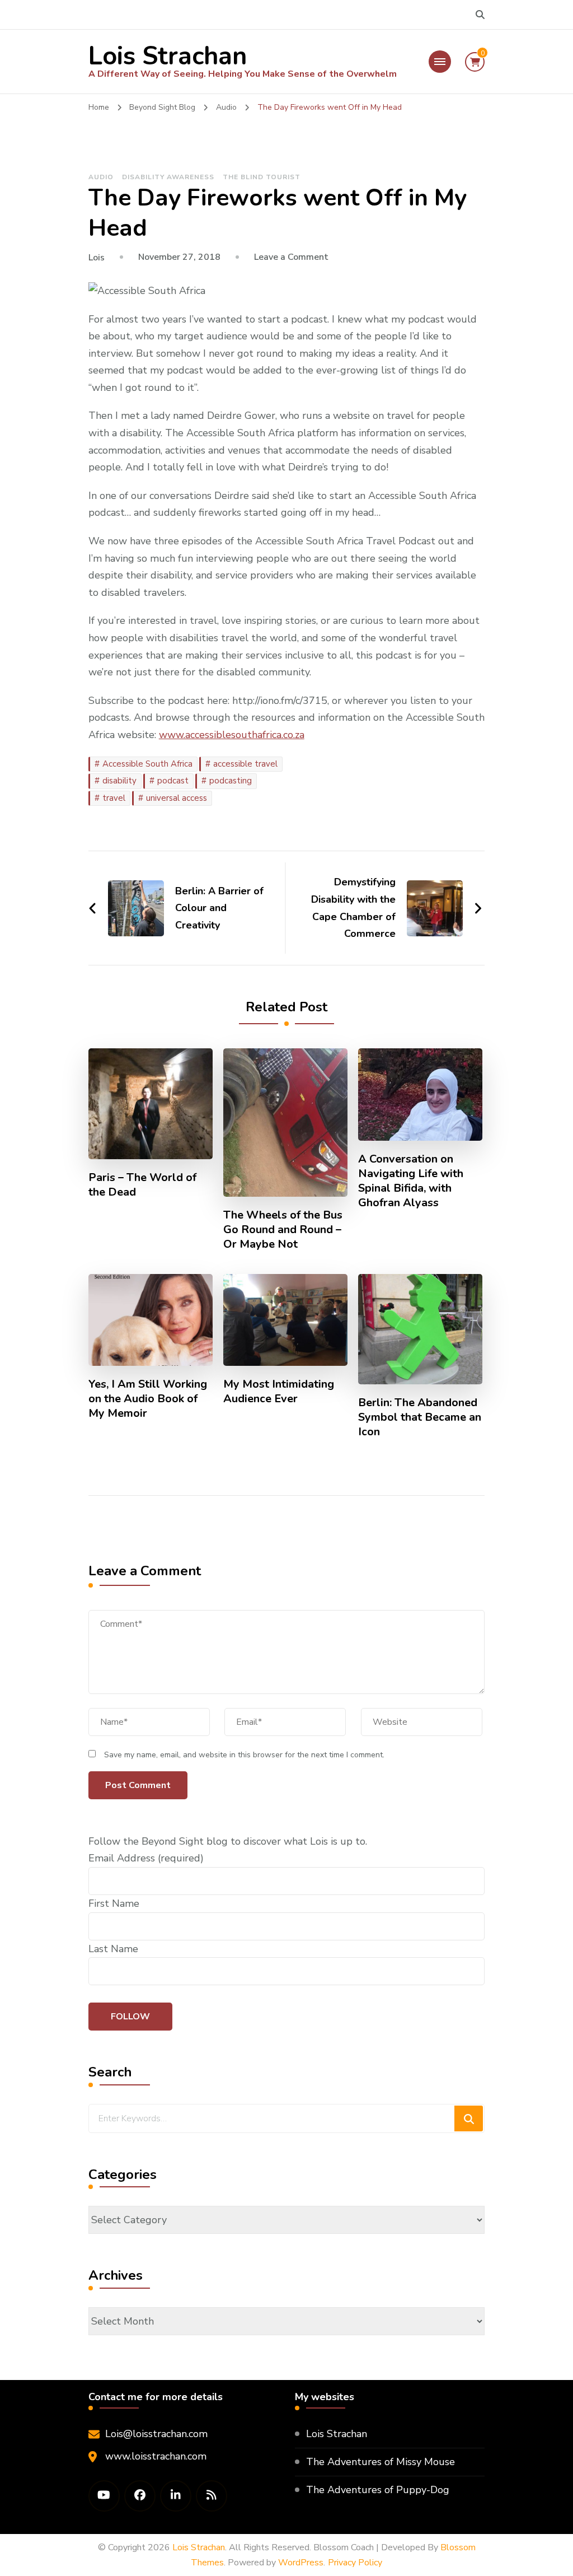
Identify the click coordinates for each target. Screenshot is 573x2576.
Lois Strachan (168, 56)
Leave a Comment (291, 257)
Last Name (113, 1949)
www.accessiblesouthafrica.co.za (232, 735)
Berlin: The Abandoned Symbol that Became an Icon (420, 1417)
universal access (177, 798)
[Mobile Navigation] (440, 62)
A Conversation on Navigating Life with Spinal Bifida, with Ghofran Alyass (411, 1181)
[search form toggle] (480, 15)
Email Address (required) (146, 1858)
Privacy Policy (355, 2563)
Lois (97, 258)
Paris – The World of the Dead (142, 1185)
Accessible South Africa (147, 764)
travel (114, 798)
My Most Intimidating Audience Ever (279, 1392)
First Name (114, 1903)
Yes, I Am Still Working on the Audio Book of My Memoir (148, 1399)
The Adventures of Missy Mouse (381, 2462)
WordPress (301, 2563)
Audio (101, 177)
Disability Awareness (168, 177)
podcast (173, 781)
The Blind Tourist (262, 177)
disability (119, 781)
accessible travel (245, 764)
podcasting (231, 781)
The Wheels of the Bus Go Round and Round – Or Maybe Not (283, 1230)
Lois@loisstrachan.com (156, 2434)
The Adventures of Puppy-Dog (378, 2490)
